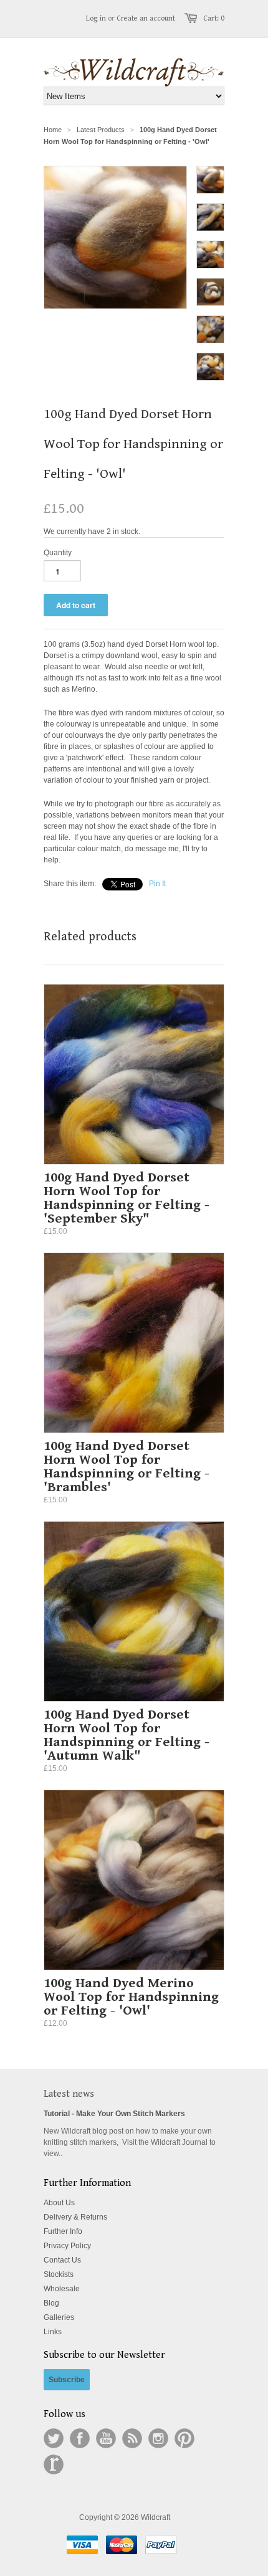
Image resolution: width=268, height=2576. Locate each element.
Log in (96, 18)
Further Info (63, 2231)
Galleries (59, 2317)
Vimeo (54, 2464)
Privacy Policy (67, 2246)
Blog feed (132, 2438)
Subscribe (67, 2380)
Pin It (157, 884)
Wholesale (62, 2289)
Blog (51, 2303)
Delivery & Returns (75, 2217)
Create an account (146, 18)
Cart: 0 (214, 18)
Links (53, 2332)
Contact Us (62, 2260)
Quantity (58, 553)
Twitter (54, 2438)
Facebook (80, 2438)
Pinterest (184, 2438)
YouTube (106, 2438)
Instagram (158, 2438)
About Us (59, 2203)
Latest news (69, 2094)
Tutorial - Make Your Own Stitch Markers (114, 2114)
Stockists (59, 2274)
